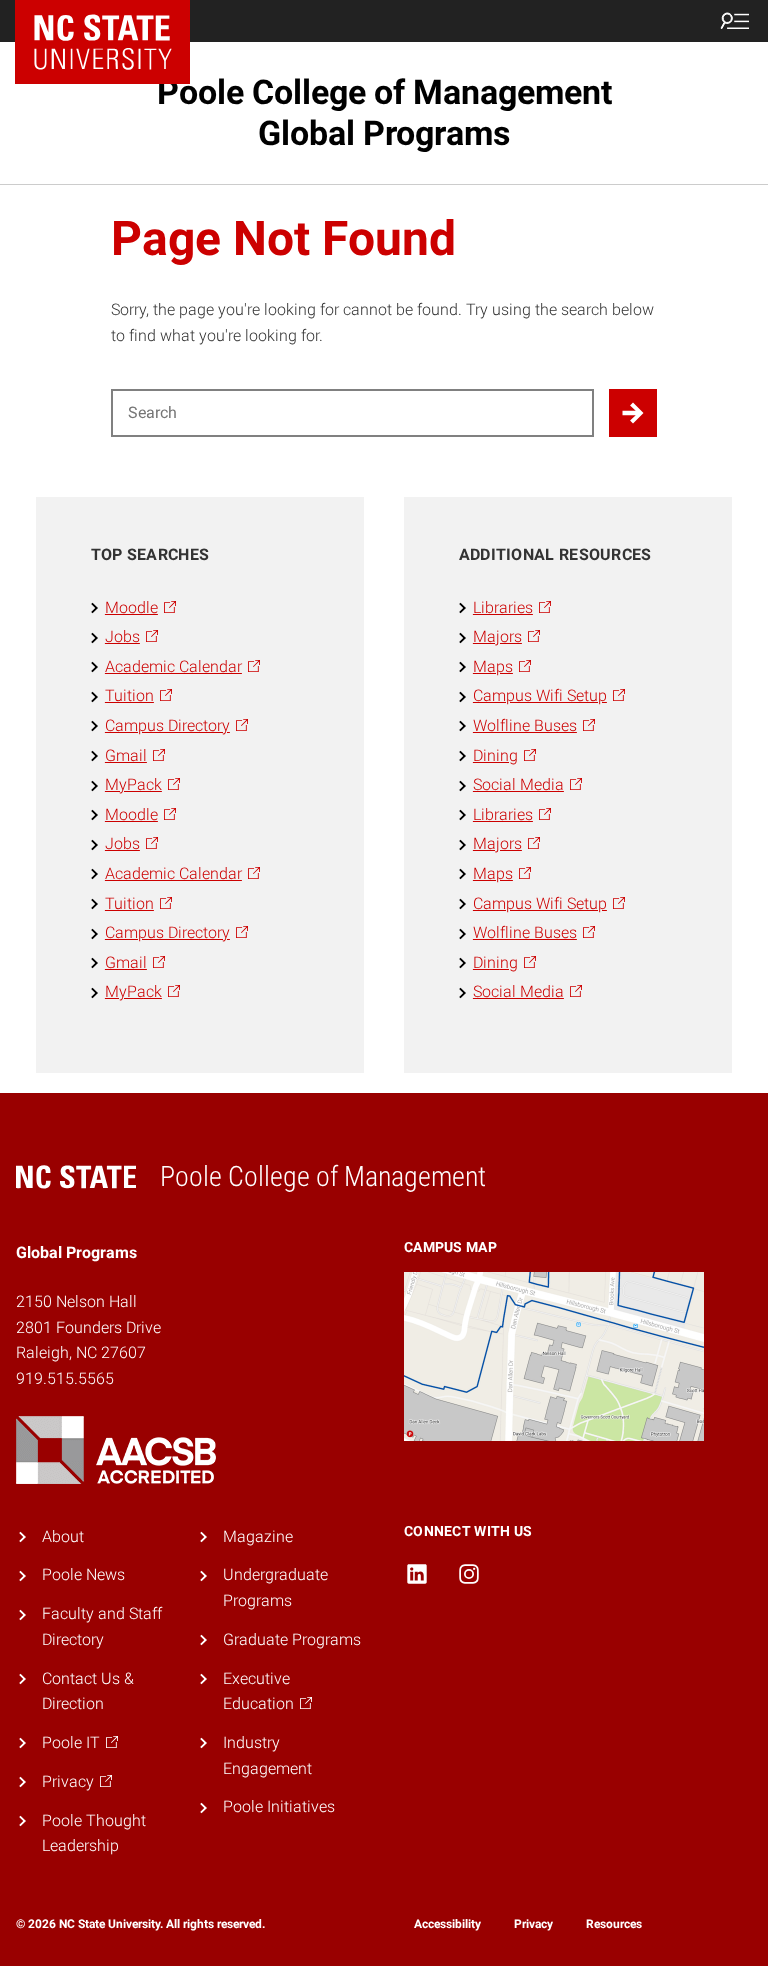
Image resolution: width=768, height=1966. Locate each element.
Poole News (83, 1574)
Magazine (258, 1536)
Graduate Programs (292, 1639)
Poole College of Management (384, 112)
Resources (614, 1924)
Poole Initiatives (279, 1806)
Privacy (533, 1924)
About (63, 1536)
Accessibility (447, 1924)
